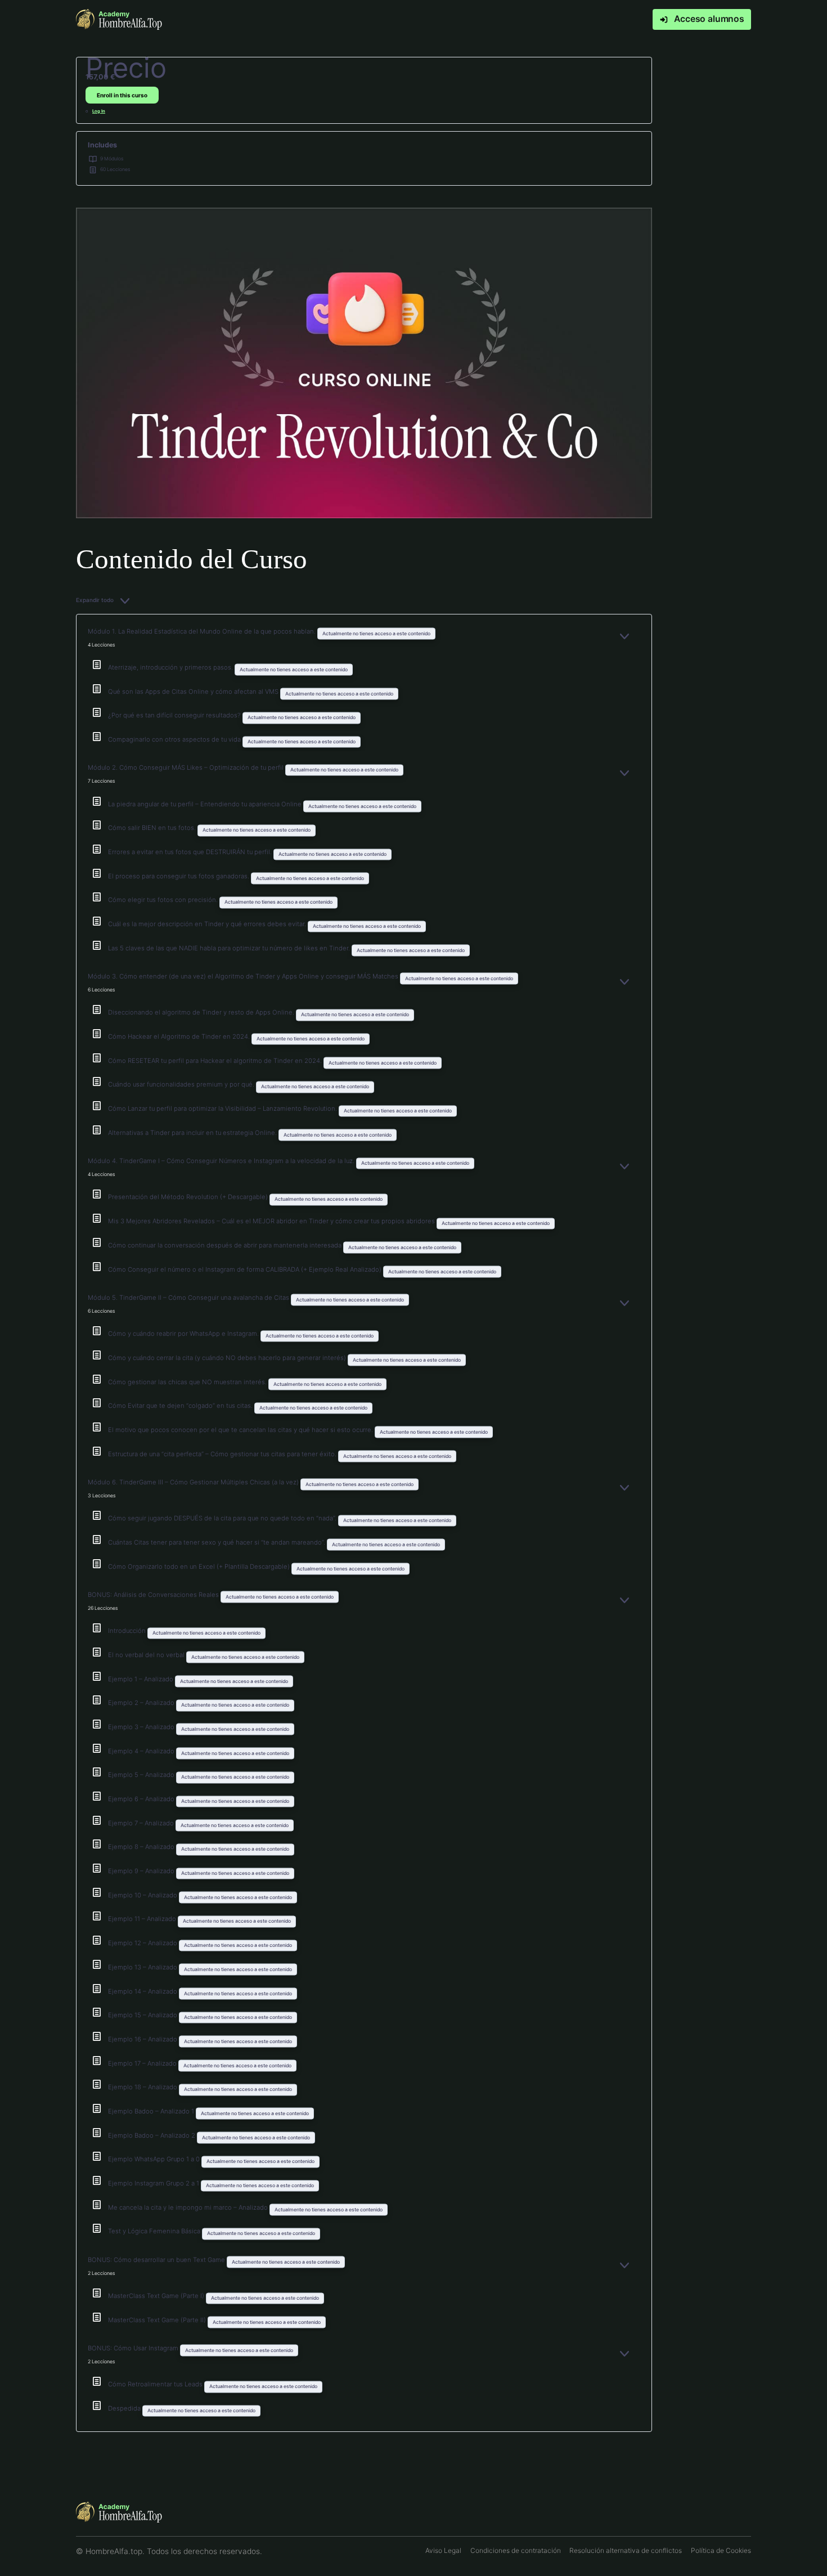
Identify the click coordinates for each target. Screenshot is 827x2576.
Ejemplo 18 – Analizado (143, 2087)
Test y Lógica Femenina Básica (155, 2231)
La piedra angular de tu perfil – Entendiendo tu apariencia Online (206, 804)
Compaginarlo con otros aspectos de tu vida (175, 739)
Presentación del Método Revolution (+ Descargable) (189, 1197)
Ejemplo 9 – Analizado (142, 1871)
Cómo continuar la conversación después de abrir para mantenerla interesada (226, 1245)
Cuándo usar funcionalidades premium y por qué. (182, 1084)
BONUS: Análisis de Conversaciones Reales (154, 1595)
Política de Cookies (721, 2550)
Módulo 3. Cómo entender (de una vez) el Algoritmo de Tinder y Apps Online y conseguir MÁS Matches (244, 976)
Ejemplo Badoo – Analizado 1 (152, 2111)
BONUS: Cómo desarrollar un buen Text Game (157, 2260)
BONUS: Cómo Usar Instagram (134, 2348)
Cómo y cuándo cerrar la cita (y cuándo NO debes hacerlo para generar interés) (228, 1358)
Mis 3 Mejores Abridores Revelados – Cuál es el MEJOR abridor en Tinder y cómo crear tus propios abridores (272, 1221)
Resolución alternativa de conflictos (626, 2550)
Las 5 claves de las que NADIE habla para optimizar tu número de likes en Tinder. (230, 948)
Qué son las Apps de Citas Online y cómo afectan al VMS (194, 692)
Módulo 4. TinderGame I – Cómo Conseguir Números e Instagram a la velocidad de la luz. (222, 1161)
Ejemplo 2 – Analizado (142, 1703)
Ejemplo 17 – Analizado (143, 2063)
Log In (99, 111)
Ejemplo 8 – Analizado (142, 1847)
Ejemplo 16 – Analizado (143, 2039)
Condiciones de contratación (516, 2550)
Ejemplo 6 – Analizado (142, 1799)
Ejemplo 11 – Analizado (143, 1919)
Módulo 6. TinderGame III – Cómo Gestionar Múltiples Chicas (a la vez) (194, 1482)
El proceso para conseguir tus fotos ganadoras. (179, 876)
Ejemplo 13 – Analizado (143, 1967)
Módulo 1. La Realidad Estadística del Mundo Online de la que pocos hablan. (203, 631)
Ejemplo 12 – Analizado (143, 1943)
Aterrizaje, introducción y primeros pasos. (171, 667)
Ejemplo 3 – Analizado (142, 1727)
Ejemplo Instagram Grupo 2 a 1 (154, 2183)
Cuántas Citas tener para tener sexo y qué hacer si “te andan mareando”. (217, 1542)
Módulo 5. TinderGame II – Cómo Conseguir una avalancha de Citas (189, 1298)
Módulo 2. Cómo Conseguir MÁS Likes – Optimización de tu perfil (186, 768)
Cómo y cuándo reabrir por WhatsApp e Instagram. (184, 1334)
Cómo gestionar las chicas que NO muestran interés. (188, 1382)
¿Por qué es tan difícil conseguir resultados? (175, 715)
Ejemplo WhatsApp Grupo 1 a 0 (155, 2159)
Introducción (128, 1631)
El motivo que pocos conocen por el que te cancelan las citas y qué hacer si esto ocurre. (241, 1430)
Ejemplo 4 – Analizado (142, 1751)
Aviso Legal (443, 2550)
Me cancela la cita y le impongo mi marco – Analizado (189, 2207)
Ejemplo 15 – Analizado (143, 2015)
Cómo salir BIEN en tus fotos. (153, 828)
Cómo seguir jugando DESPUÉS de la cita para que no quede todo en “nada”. (223, 1518)
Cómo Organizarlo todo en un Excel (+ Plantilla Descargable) (200, 1567)
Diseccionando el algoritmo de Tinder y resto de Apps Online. (202, 1012)
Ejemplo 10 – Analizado (143, 1895)
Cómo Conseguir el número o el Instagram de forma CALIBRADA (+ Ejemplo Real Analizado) (246, 1269)
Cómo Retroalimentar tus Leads (156, 2384)
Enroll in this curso (122, 95)
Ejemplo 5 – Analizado (142, 1775)
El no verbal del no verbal (147, 1655)
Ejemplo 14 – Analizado (143, 1991)
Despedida (125, 2408)
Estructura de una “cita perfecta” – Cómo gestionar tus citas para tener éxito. (223, 1454)
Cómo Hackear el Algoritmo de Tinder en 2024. (180, 1036)
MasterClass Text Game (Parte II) (158, 2320)
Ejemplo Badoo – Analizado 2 (152, 2135)
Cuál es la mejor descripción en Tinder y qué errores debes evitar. (208, 924)
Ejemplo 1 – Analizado (141, 1679)
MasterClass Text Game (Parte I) (157, 2296)
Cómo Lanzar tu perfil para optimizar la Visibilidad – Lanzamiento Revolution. (223, 1109)
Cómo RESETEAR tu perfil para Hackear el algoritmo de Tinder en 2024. (216, 1061)
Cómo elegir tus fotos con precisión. (164, 900)
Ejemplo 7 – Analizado (142, 1823)
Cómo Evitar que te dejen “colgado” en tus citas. (181, 1406)
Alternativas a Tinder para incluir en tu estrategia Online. (193, 1133)
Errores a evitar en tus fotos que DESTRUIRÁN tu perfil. (191, 852)
